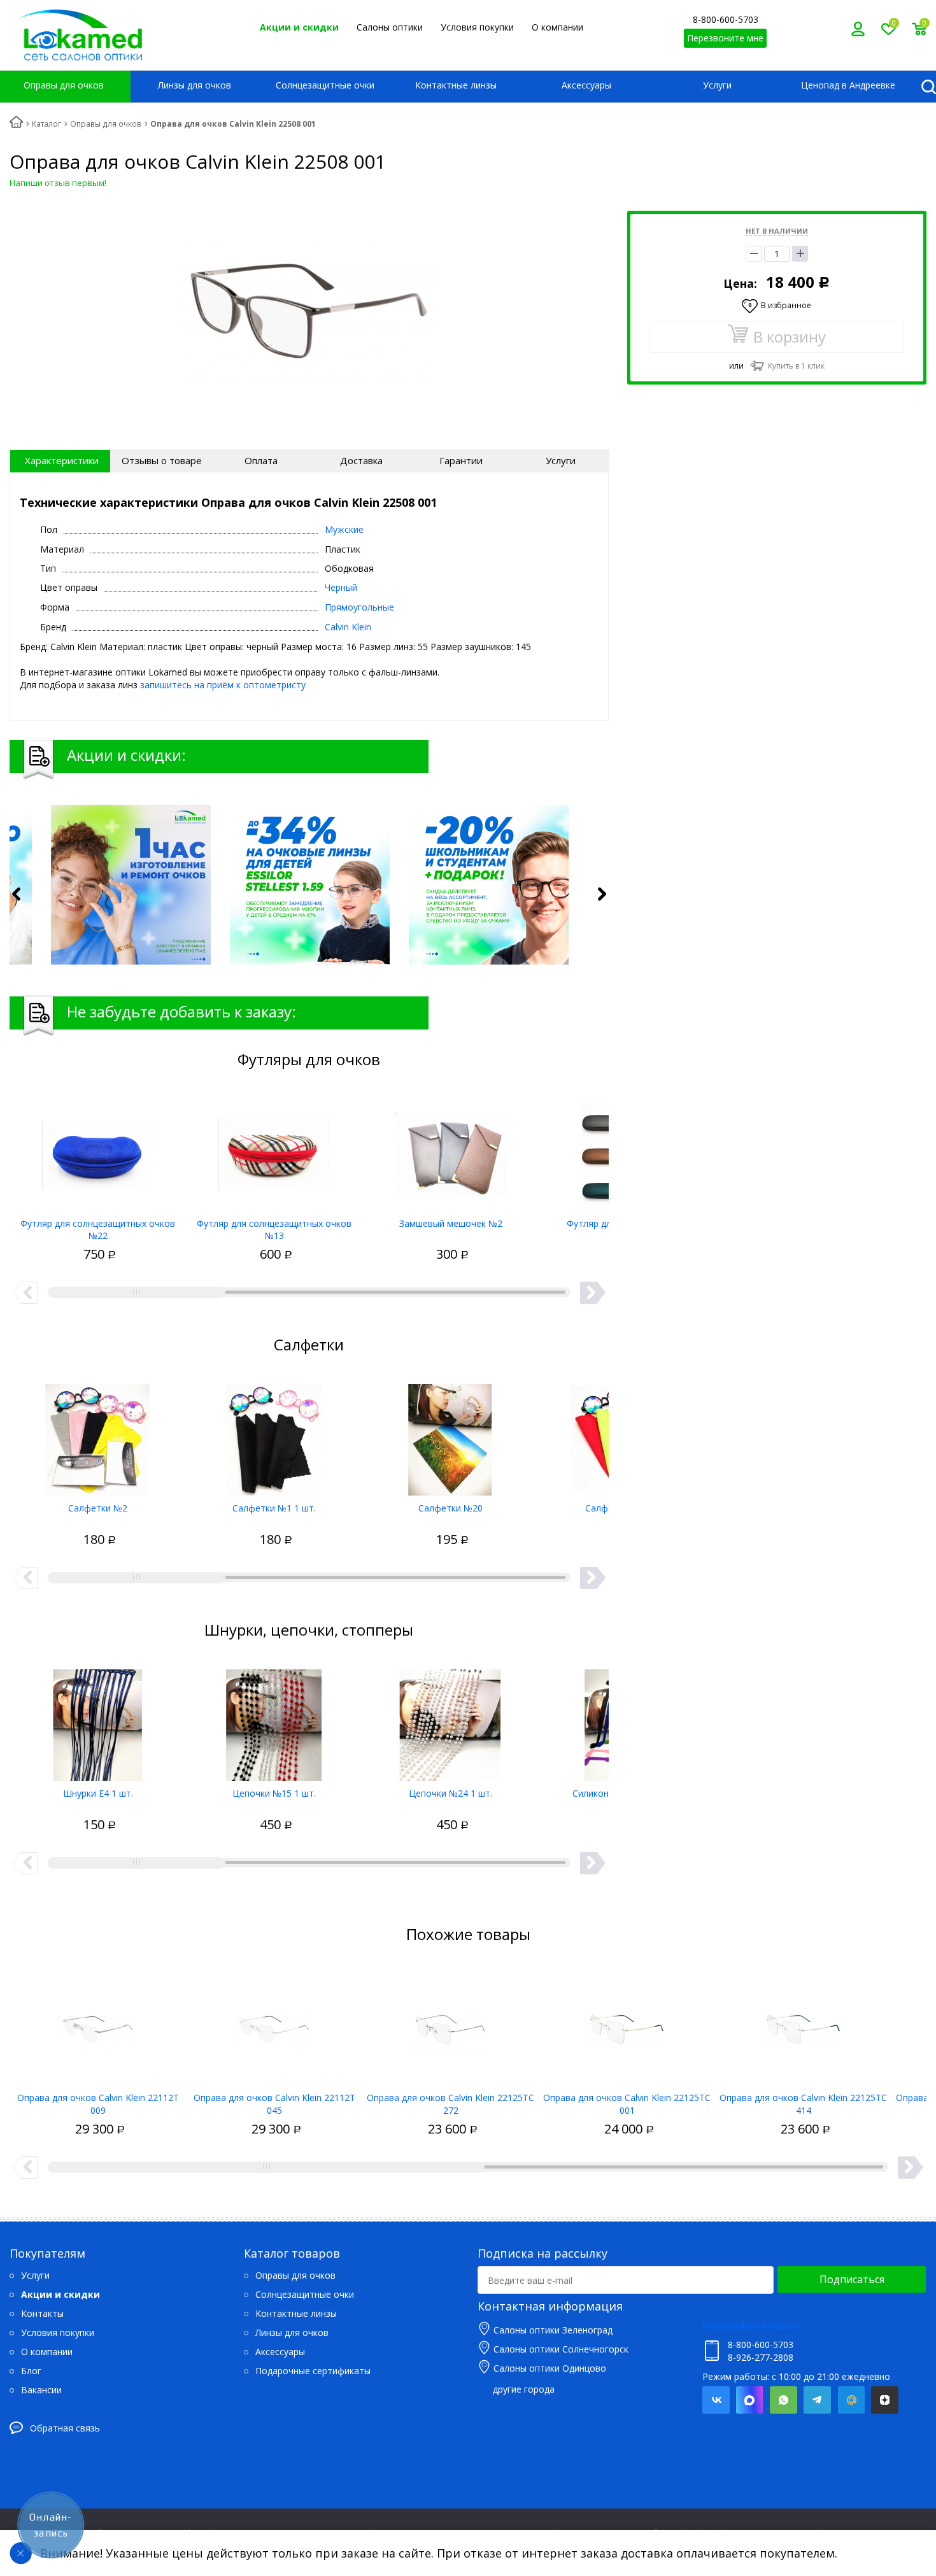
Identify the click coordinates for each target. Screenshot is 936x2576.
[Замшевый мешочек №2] (450, 1150)
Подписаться (852, 2279)
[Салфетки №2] (98, 1435)
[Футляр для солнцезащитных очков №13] (274, 1150)
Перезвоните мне (725, 38)
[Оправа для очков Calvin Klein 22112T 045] (274, 2025)
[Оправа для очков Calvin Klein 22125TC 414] (803, 2025)
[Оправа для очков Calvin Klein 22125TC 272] (450, 2025)
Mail (851, 2400)
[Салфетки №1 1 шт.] (274, 1435)
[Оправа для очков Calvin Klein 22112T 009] (98, 2025)
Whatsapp (784, 2400)
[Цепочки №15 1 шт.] (274, 1720)
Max (750, 2400)
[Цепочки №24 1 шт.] (450, 1720)
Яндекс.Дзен (885, 2400)
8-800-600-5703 (726, 19)
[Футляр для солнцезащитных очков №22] (98, 1150)
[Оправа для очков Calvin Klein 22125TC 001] (627, 2025)
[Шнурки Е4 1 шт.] (98, 1720)
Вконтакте (716, 2400)
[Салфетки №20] (450, 1435)
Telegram (817, 2400)
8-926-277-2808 (761, 2357)
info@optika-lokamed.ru (752, 2325)
